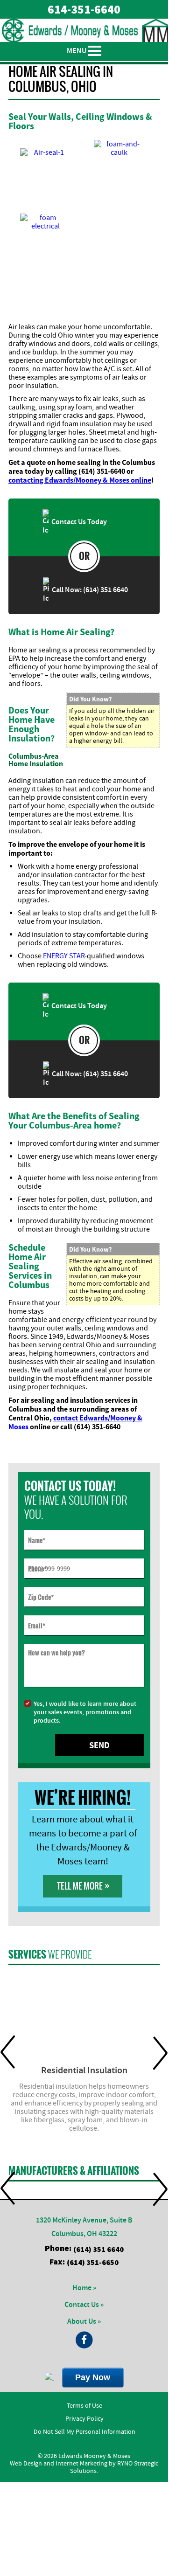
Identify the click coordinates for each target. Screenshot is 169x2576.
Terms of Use (84, 2406)
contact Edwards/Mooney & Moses (75, 1422)
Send (99, 1745)
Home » (84, 2288)
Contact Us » (84, 2305)
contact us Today (78, 522)
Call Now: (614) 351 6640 (88, 590)
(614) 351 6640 (99, 2249)
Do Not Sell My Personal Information (84, 2432)
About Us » (84, 2322)
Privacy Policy (84, 2419)
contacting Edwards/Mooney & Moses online (80, 480)
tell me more (83, 1886)
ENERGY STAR (64, 956)
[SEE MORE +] (84, 2014)
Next (160, 2053)
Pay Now (93, 2377)
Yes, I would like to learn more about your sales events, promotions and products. (85, 1712)
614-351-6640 (84, 9)
